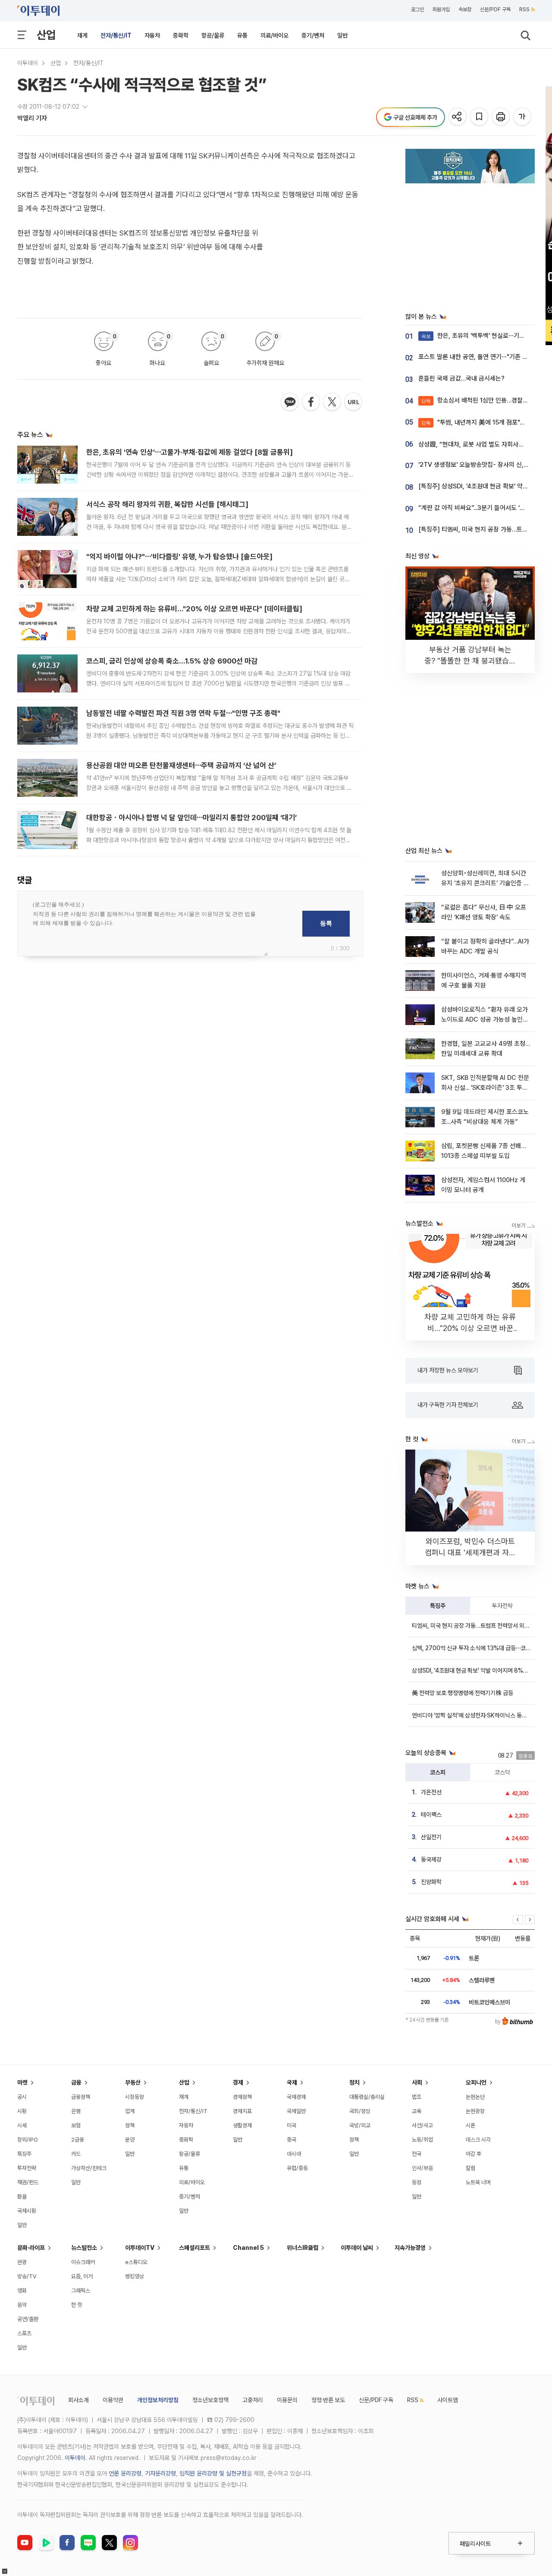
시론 (470, 2125)
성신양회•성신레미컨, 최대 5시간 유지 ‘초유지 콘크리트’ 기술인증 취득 (485, 883)
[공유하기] (458, 117)
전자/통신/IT (116, 35)
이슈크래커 (83, 2262)
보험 (76, 2125)
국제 (292, 2082)
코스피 (438, 1772)
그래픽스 (81, 2291)
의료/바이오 (274, 35)
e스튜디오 (136, 2262)
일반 (342, 35)
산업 (46, 35)
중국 (292, 2140)
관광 (22, 2262)
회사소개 (78, 2400)
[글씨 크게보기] (523, 117)
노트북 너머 (478, 2182)
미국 (292, 2125)
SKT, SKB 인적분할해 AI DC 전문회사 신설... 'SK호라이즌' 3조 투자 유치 (485, 1088)
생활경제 (242, 2125)
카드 (76, 2154)
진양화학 (431, 1882)
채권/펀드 (28, 2182)
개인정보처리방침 (158, 2400)
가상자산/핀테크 (89, 2168)
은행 (76, 2111)
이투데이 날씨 (357, 2248)
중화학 (181, 35)
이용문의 (287, 2400)
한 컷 (77, 2305)
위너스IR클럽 (303, 2248)
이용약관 (113, 2400)
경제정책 (242, 2097)
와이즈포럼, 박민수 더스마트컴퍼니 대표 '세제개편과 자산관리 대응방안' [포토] (470, 1552)
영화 (22, 2291)
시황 (22, 2111)
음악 (22, 2305)
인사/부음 (422, 2168)
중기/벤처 (313, 35)
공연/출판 (28, 2319)
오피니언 (476, 2082)
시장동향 (135, 2097)
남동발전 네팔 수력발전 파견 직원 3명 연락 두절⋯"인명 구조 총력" (183, 713)
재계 (82, 35)
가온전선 (431, 1792)
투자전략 (502, 1606)
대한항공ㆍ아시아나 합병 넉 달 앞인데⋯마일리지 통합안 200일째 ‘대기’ (191, 818)
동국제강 (431, 1859)
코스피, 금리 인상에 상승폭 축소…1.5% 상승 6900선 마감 (172, 661)
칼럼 (470, 2168)
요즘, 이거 (82, 2276)
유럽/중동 (297, 2168)
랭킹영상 (135, 2276)
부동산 (133, 2082)
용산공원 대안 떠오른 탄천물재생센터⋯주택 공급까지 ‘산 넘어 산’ (181, 765)
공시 (22, 2097)
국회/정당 (360, 2111)
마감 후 (474, 2154)
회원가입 (441, 9)
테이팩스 (431, 1815)
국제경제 (296, 2097)
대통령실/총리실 (367, 2097)
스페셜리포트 (194, 2248)
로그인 (417, 9)
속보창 (465, 9)
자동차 (152, 35)
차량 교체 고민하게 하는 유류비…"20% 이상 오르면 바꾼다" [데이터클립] (194, 609)
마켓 (22, 2082)
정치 (354, 2082)
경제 (238, 2082)
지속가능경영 (410, 2248)
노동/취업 (422, 2140)
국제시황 (27, 2211)
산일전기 (431, 1837)
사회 (417, 2082)
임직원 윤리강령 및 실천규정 (213, 2473)
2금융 (78, 2140)
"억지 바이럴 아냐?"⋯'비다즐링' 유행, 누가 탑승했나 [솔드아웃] (179, 557)
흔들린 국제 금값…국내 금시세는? (461, 378)
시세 (22, 2125)
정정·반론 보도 (328, 2400)
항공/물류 (213, 35)
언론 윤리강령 (125, 2473)
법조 (417, 2097)
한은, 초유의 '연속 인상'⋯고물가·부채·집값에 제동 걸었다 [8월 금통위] (190, 452)
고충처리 (253, 2400)
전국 (417, 2154)
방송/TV (27, 2276)
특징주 (438, 1606)
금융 (76, 2082)
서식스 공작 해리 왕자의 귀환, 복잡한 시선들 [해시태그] (167, 504)
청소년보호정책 (210, 2400)
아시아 (294, 2154)
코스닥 (502, 1772)
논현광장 (475, 2111)
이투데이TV (140, 2248)
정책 (130, 2125)
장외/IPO (28, 2140)
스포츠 (24, 2333)
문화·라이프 (31, 2248)
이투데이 (28, 63)
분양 (130, 2140)
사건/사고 (422, 2125)
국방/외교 (360, 2125)
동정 (417, 2182)
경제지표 (242, 2111)
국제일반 (296, 2111)
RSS (524, 9)
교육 (417, 2111)
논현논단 (475, 2097)
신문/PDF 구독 (495, 9)
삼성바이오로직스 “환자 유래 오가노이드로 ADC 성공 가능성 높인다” (485, 1020)
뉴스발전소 (84, 2248)
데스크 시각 (478, 2140)
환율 (22, 2197)
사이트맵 (448, 2400)
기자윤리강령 (160, 2473)
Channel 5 (248, 2248)
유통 (242, 35)
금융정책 (81, 2097)
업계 (130, 2111)
